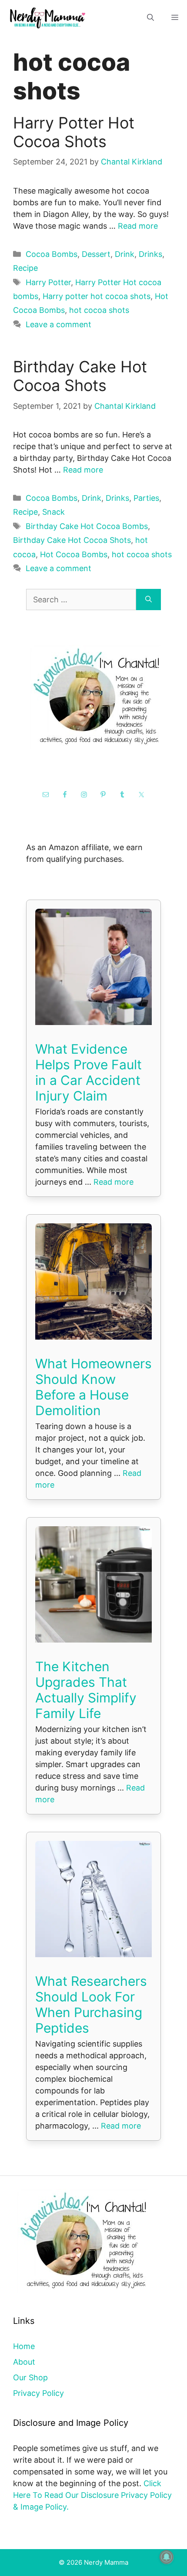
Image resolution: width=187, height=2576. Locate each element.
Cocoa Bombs (52, 254)
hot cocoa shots (99, 310)
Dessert (96, 254)
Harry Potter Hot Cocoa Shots (74, 132)
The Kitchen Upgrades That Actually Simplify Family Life (86, 1690)
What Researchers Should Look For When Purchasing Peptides (91, 2004)
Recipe (25, 268)
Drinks (150, 254)
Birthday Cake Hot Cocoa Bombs (87, 526)
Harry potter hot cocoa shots (97, 296)
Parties (146, 498)
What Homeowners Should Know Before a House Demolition (93, 1387)
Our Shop (30, 2377)
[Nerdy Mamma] (48, 17)
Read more (138, 226)
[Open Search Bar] (150, 18)
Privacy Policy (38, 2393)
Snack (53, 512)
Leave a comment (58, 324)
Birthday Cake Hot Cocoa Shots (80, 376)
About (24, 2362)
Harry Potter (48, 282)
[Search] (149, 600)
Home (24, 2346)
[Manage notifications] (167, 2557)
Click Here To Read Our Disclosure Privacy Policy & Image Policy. (92, 2495)
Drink (125, 254)
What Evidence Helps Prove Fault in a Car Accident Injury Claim (88, 1072)
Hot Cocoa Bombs (74, 554)
